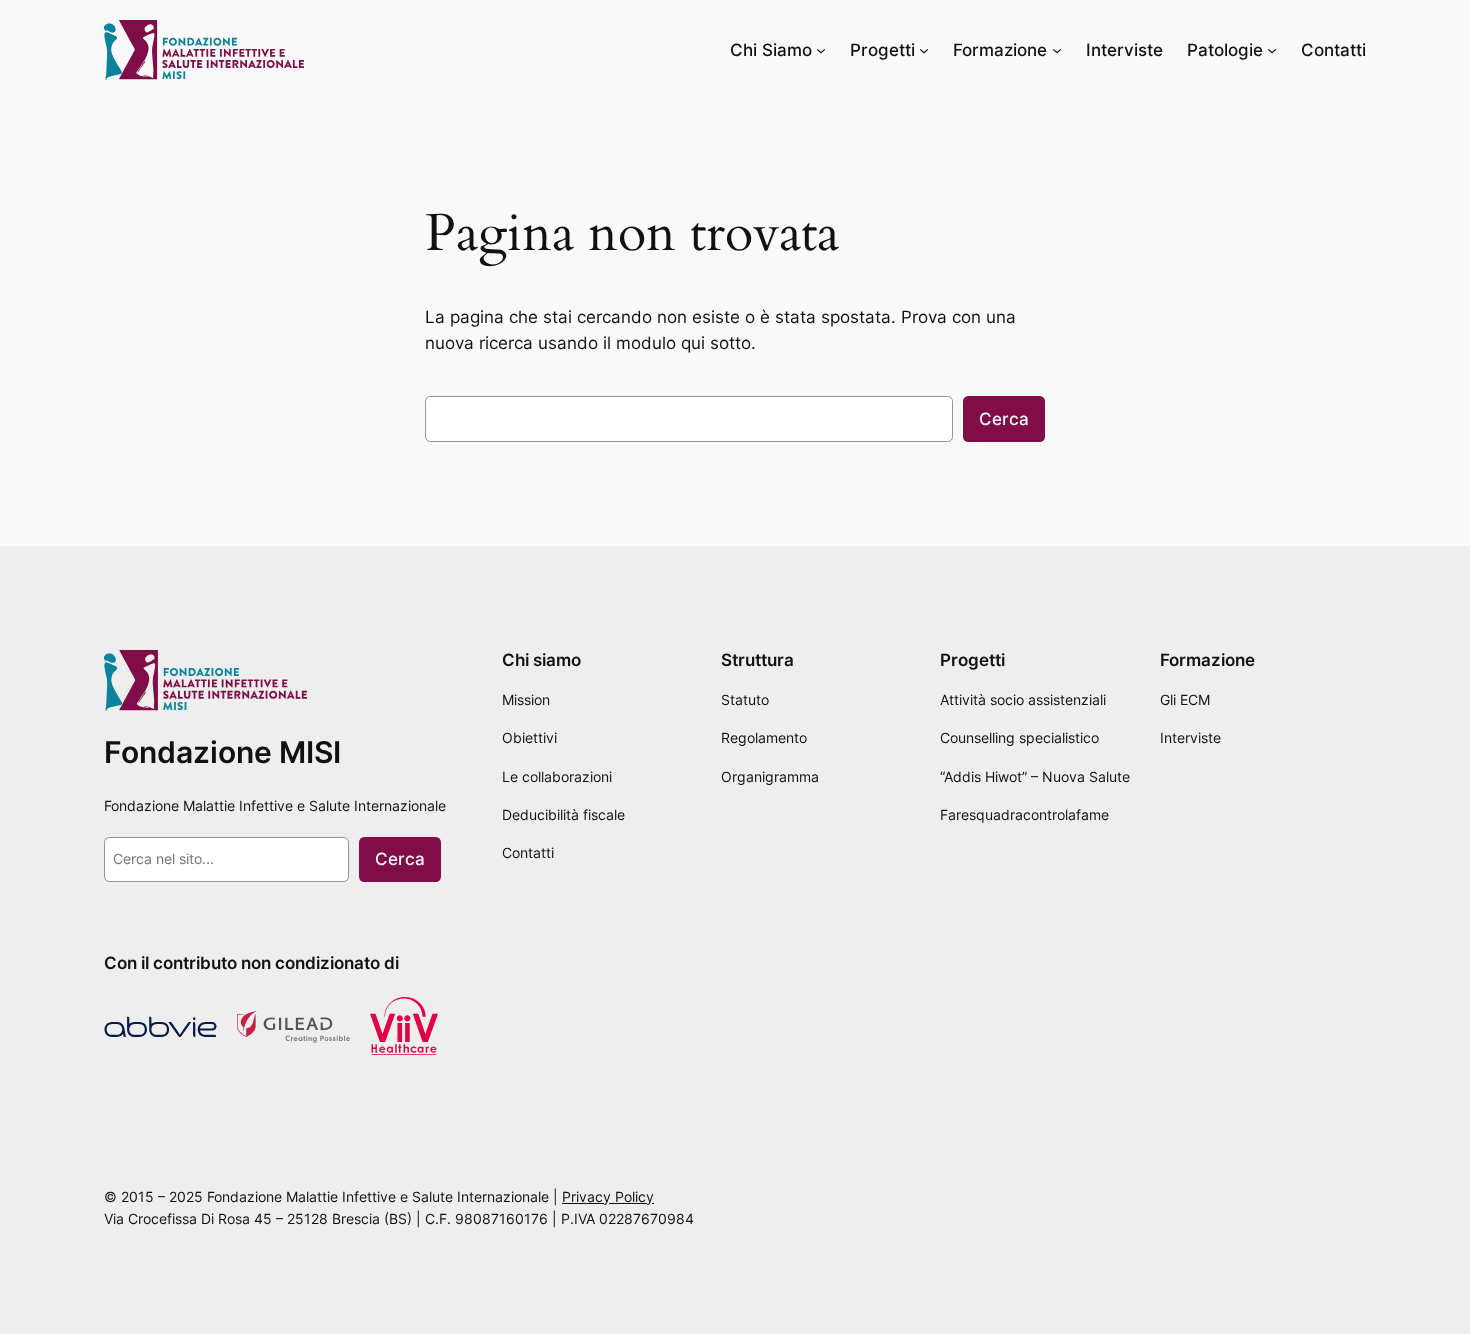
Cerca (1004, 419)
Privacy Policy (608, 1196)
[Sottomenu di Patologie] (1272, 50)
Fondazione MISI (222, 752)
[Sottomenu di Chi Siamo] (821, 50)
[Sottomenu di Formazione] (1057, 50)
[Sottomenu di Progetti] (924, 50)
